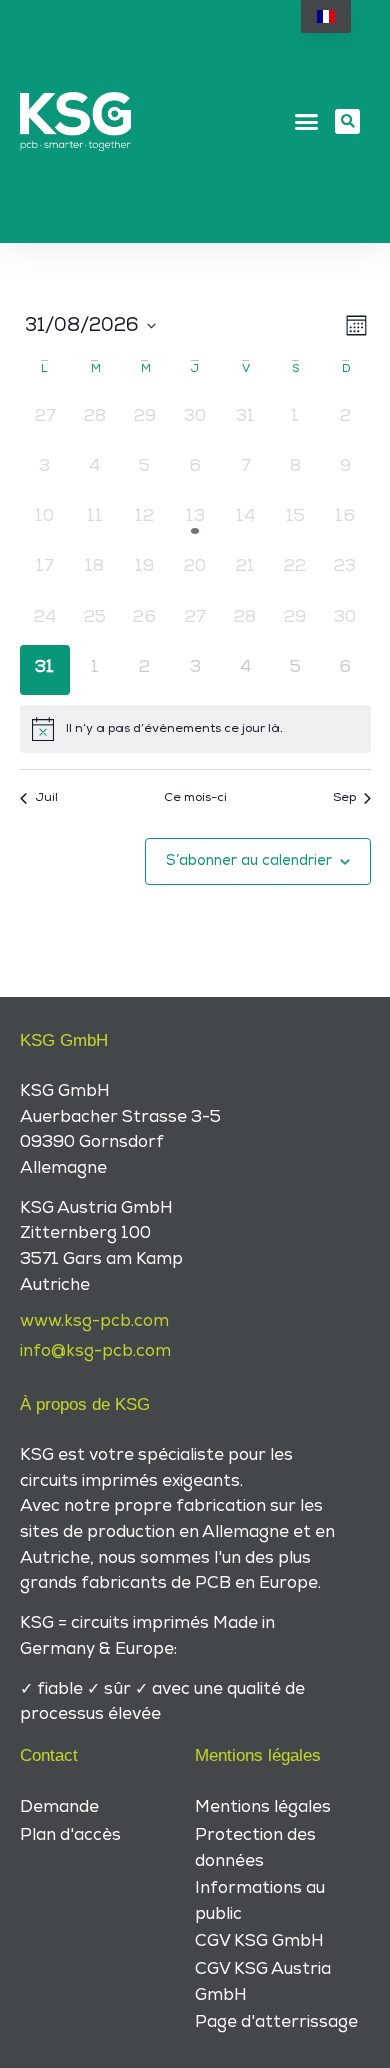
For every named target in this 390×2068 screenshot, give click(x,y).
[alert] (195, 729)
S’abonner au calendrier (249, 860)
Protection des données (255, 1848)
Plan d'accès (70, 1835)
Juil (46, 797)
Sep (344, 797)
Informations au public (260, 1901)
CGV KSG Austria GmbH (263, 1982)
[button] (307, 122)
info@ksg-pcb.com (95, 1351)
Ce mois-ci (195, 797)
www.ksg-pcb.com (94, 1321)
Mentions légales (263, 1807)
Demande (59, 1807)
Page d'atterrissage (276, 2022)
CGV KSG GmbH (259, 1941)
